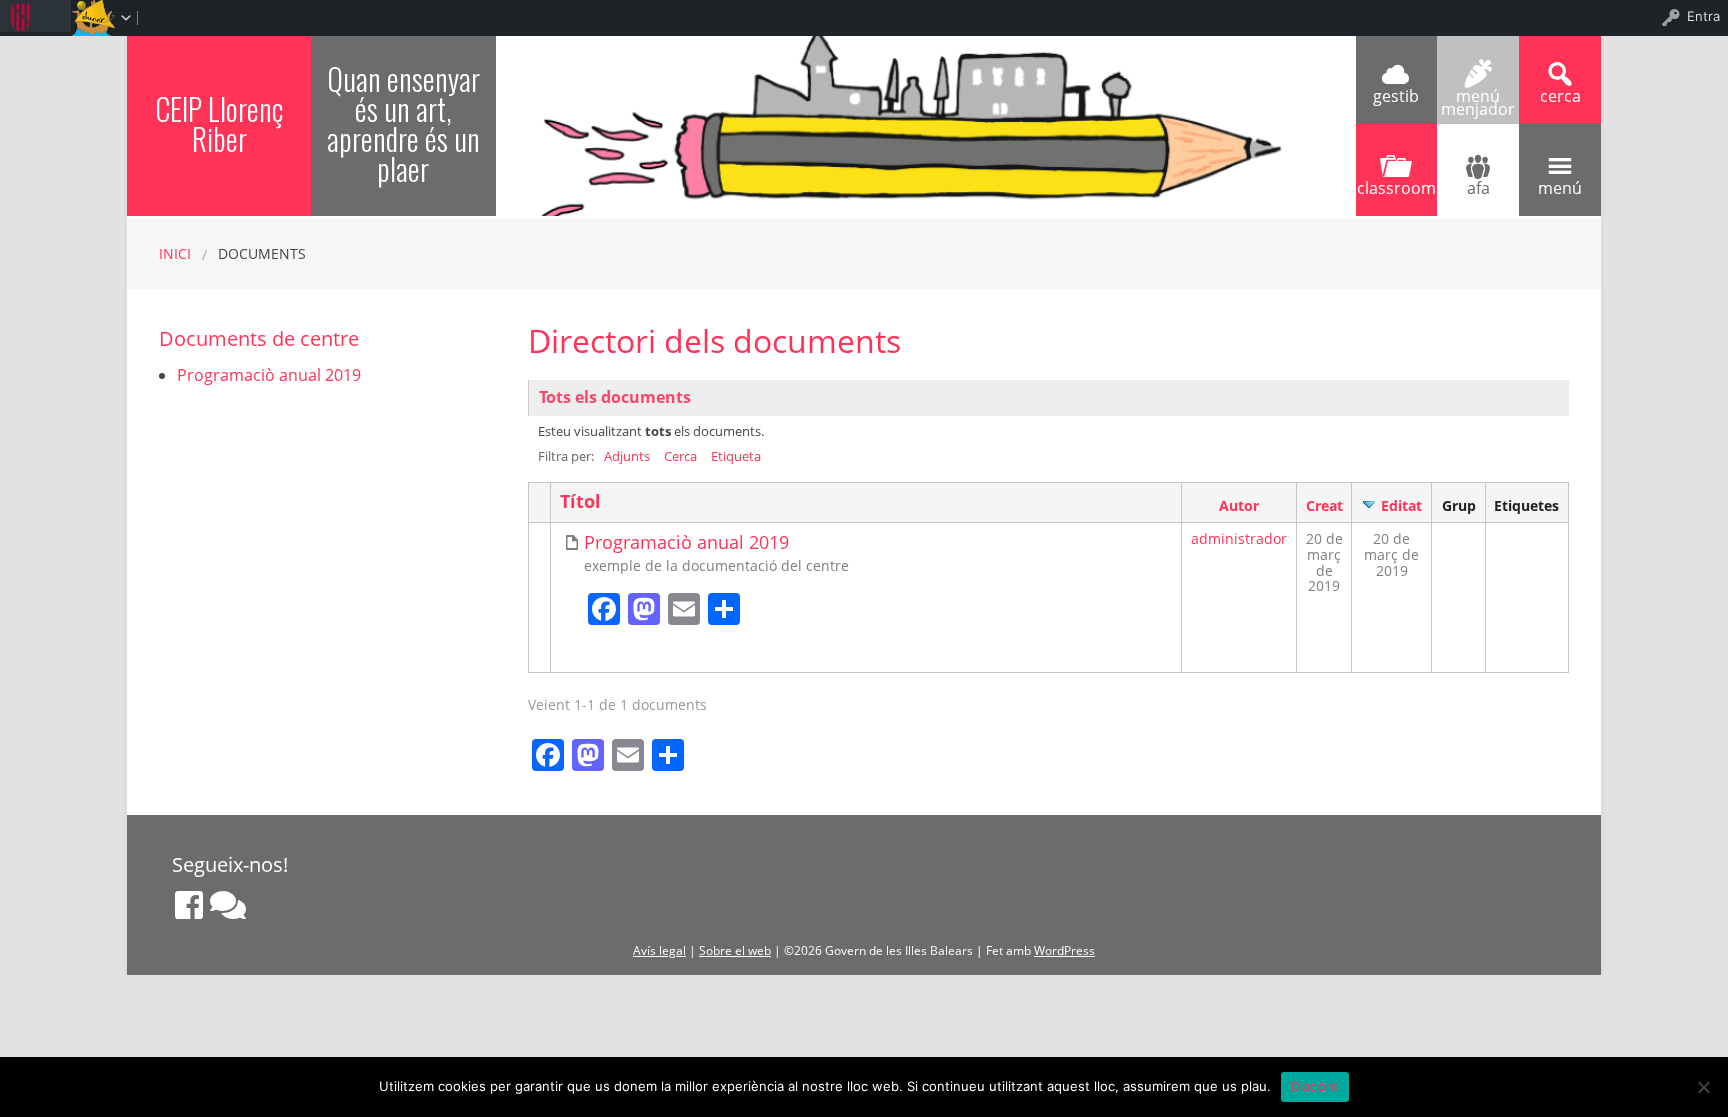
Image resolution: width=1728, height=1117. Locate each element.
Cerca (680, 456)
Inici (175, 253)
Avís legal (659, 950)
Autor (1239, 505)
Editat (1401, 505)
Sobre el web (735, 950)
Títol (580, 501)
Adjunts (627, 456)
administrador (1239, 538)
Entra (1703, 16)
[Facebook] (189, 905)
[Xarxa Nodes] (228, 905)
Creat (1324, 505)
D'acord (1315, 1086)
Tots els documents (615, 397)
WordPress (1064, 950)
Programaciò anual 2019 (686, 542)
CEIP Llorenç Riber (219, 123)
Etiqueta (736, 456)
